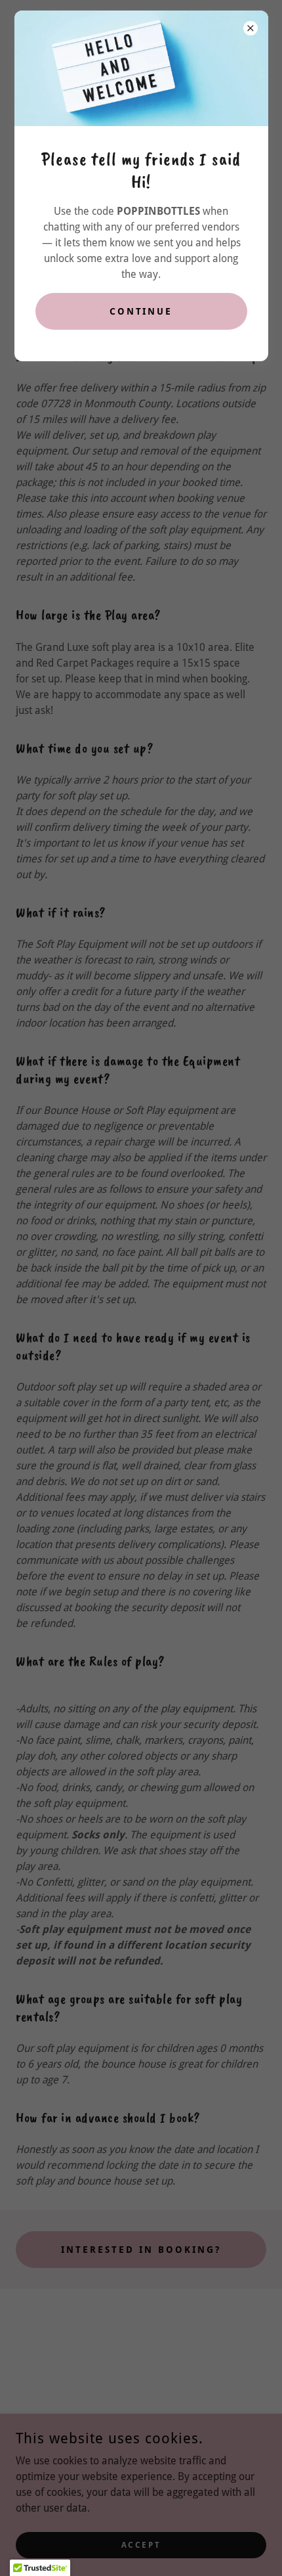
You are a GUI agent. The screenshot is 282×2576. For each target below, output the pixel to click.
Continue (141, 311)
